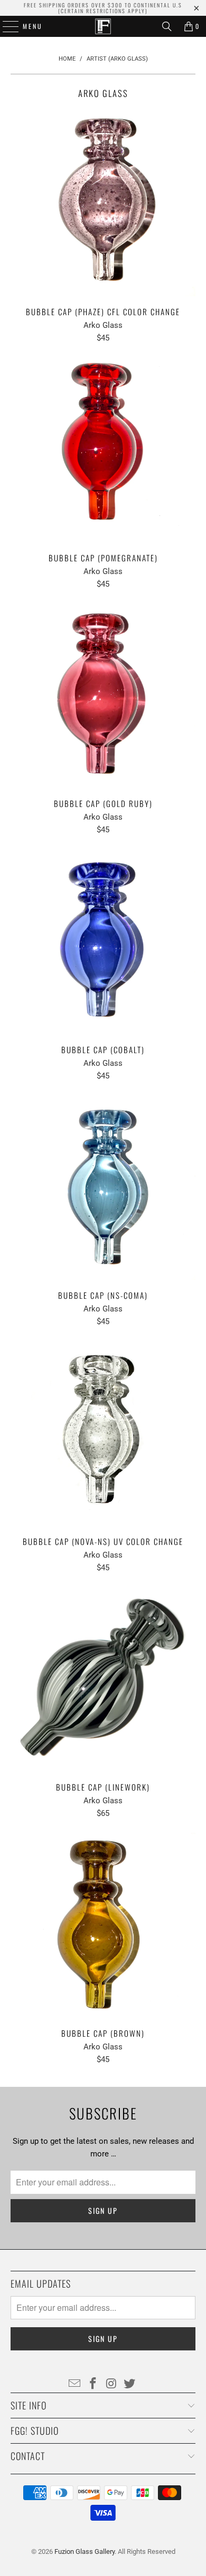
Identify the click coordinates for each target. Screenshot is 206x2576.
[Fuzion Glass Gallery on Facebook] (93, 2384)
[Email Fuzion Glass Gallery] (75, 2384)
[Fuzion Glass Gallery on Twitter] (130, 2384)
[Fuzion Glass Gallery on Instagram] (112, 2384)
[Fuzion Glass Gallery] (103, 26)
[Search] (167, 26)
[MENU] (5, 26)
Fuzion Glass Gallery (85, 2551)
